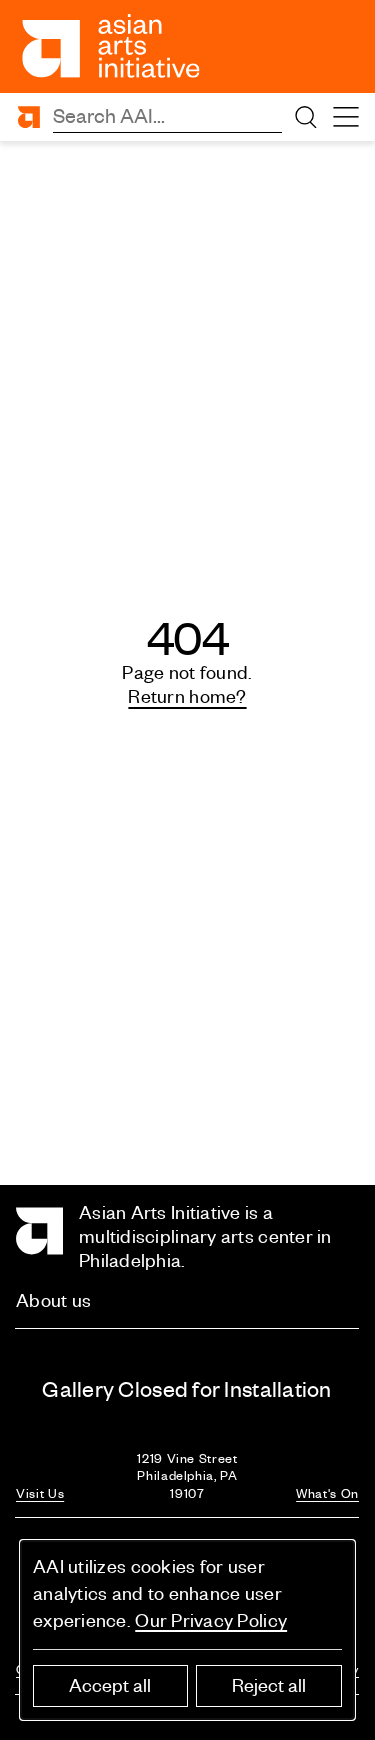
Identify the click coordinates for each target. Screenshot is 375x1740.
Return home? (187, 696)
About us (53, 1300)
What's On (327, 1493)
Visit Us (40, 1493)
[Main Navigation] (346, 117)
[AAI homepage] (111, 46)
